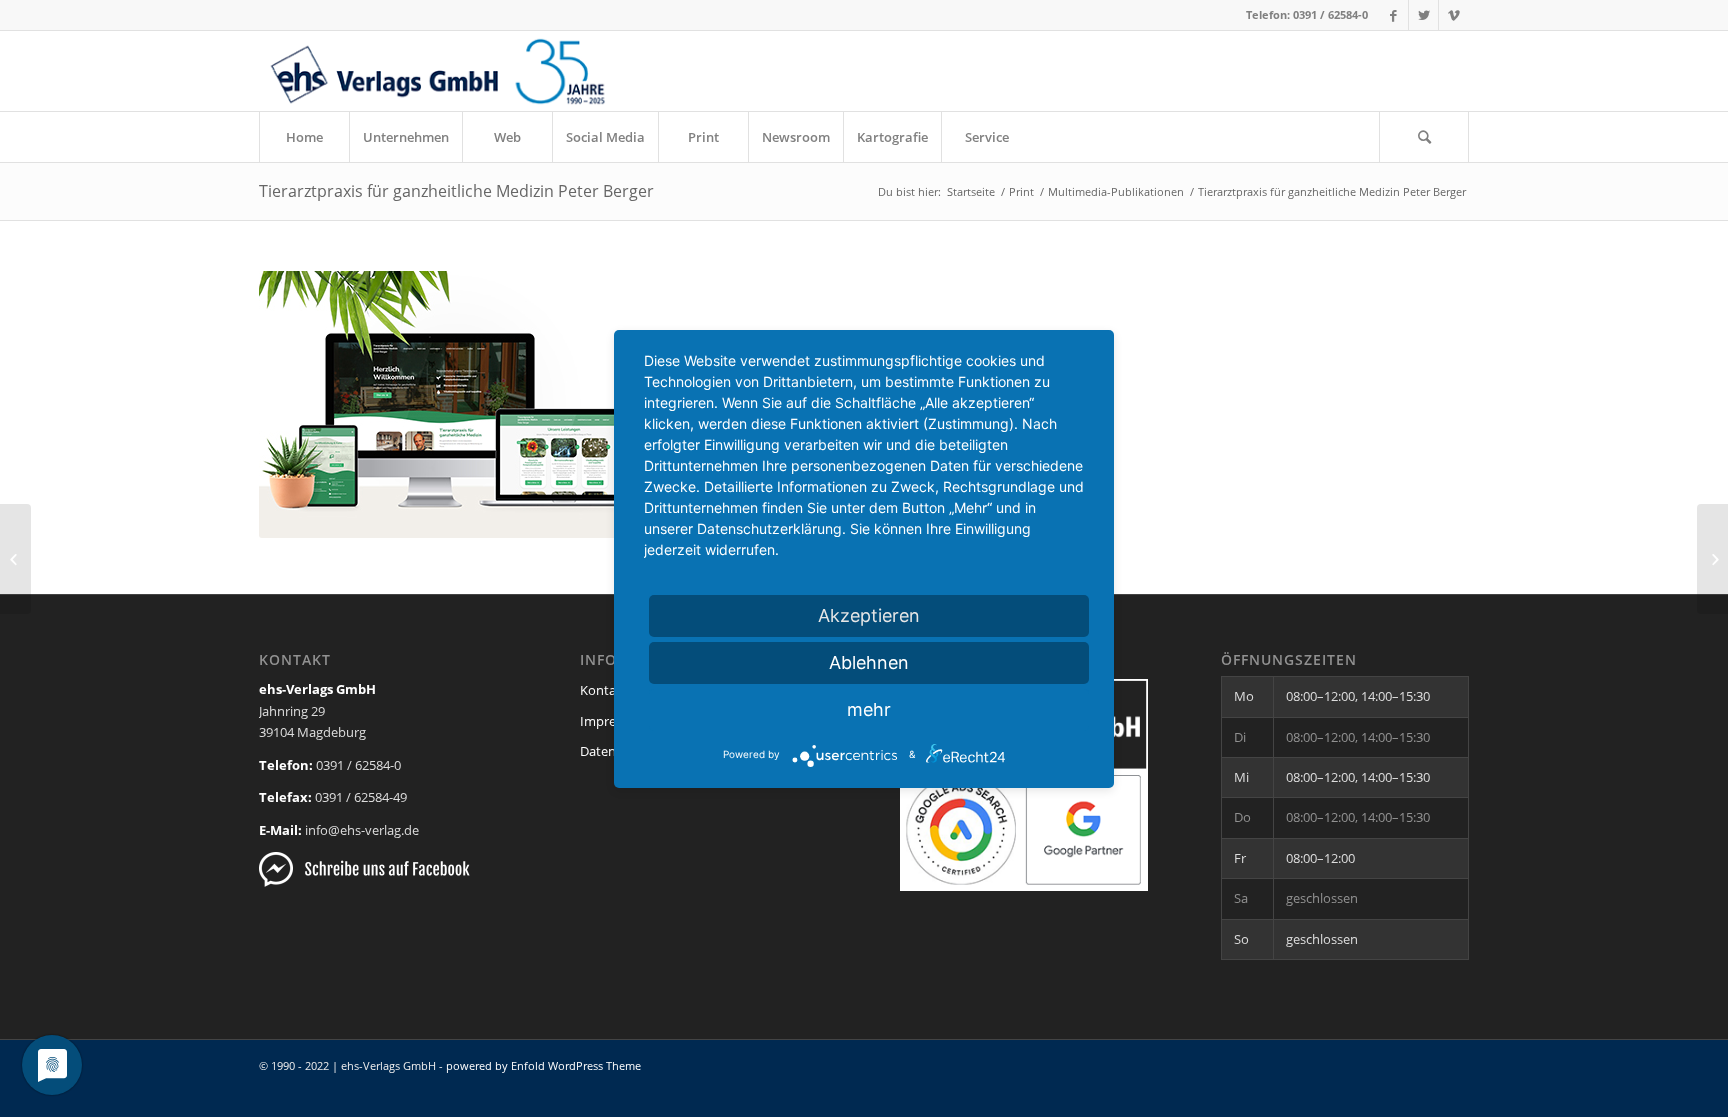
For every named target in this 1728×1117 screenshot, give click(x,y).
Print (1021, 191)
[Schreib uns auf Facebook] (364, 882)
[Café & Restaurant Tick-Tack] (15, 559)
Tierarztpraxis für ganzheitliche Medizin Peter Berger (456, 191)
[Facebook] (1393, 15)
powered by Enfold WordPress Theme (543, 1065)
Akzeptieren (869, 615)
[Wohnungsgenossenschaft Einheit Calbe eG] (1712, 559)
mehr (869, 709)
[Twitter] (1423, 15)
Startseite (971, 191)
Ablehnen (869, 662)
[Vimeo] (1454, 15)
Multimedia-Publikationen (1116, 191)
